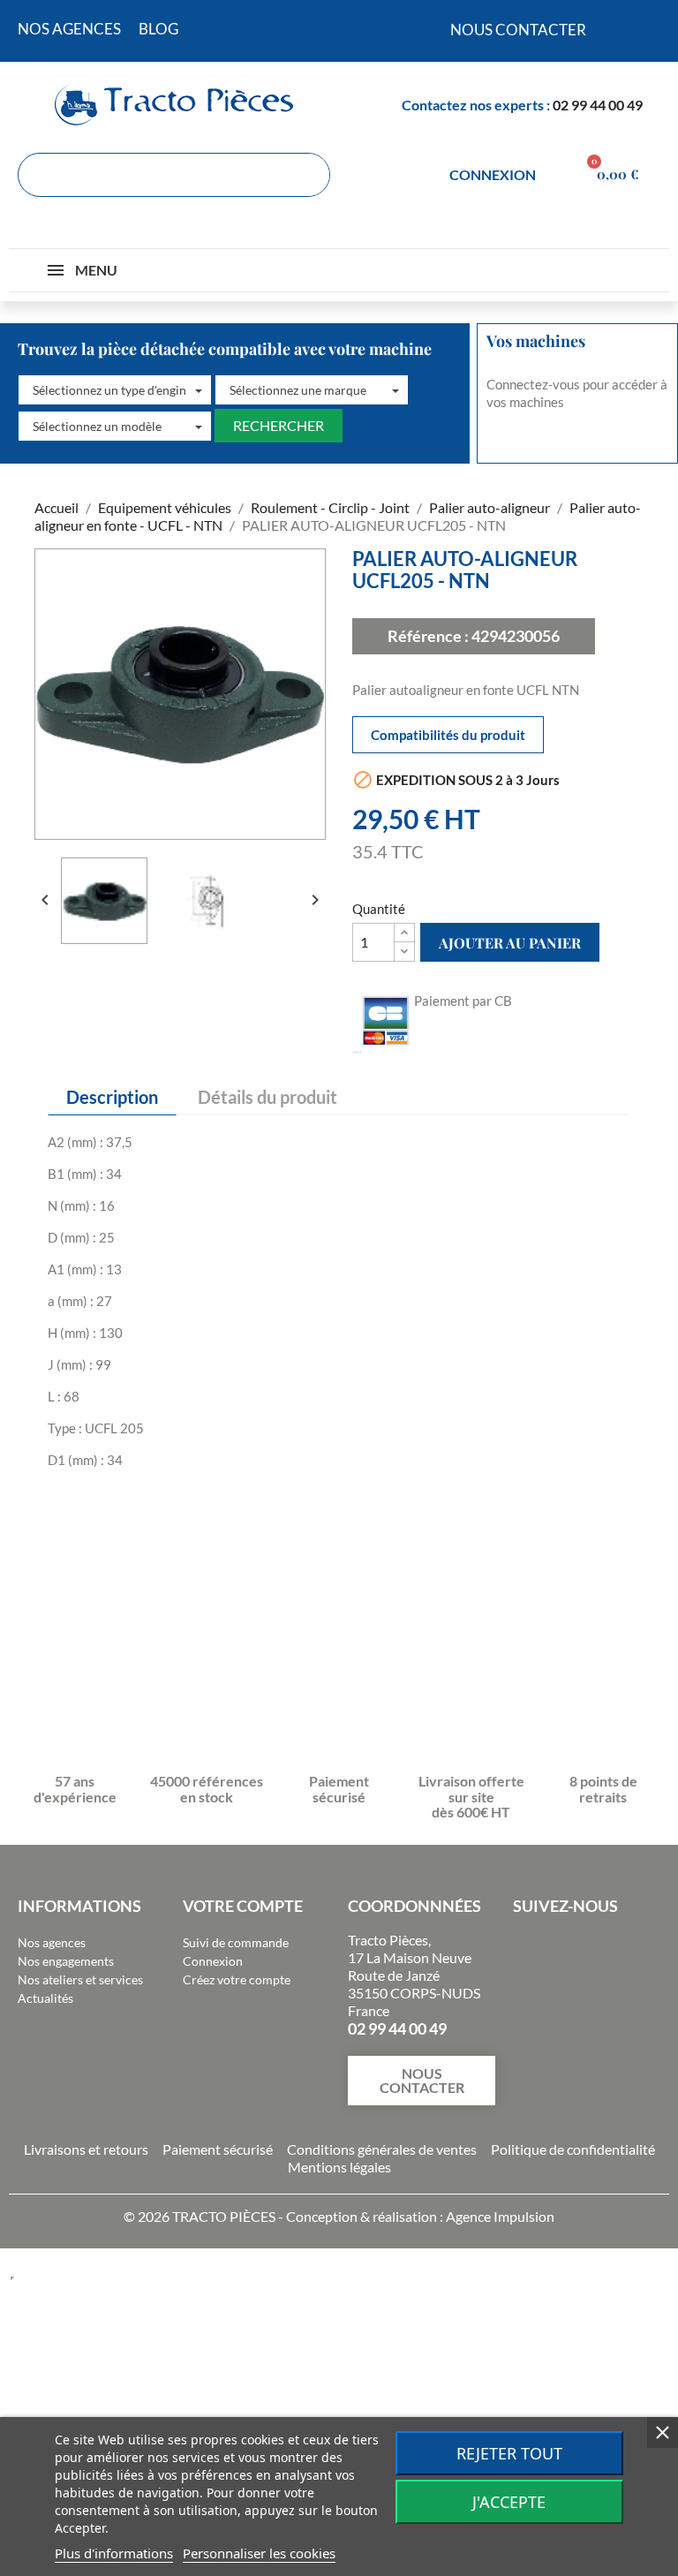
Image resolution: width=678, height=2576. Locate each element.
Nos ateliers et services (80, 1979)
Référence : (428, 636)
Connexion (213, 1961)
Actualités (45, 1998)
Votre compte (243, 1906)
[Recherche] (307, 175)
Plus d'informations (114, 2553)
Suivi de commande (236, 1942)
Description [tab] (112, 1097)
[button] (115, 390)
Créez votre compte (237, 1979)
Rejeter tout (509, 2453)
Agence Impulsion (500, 2216)
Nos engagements (66, 1961)
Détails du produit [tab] (267, 1097)
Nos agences (52, 1942)
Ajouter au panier (510, 943)
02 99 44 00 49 (598, 105)
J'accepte (509, 2502)
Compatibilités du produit (448, 735)
